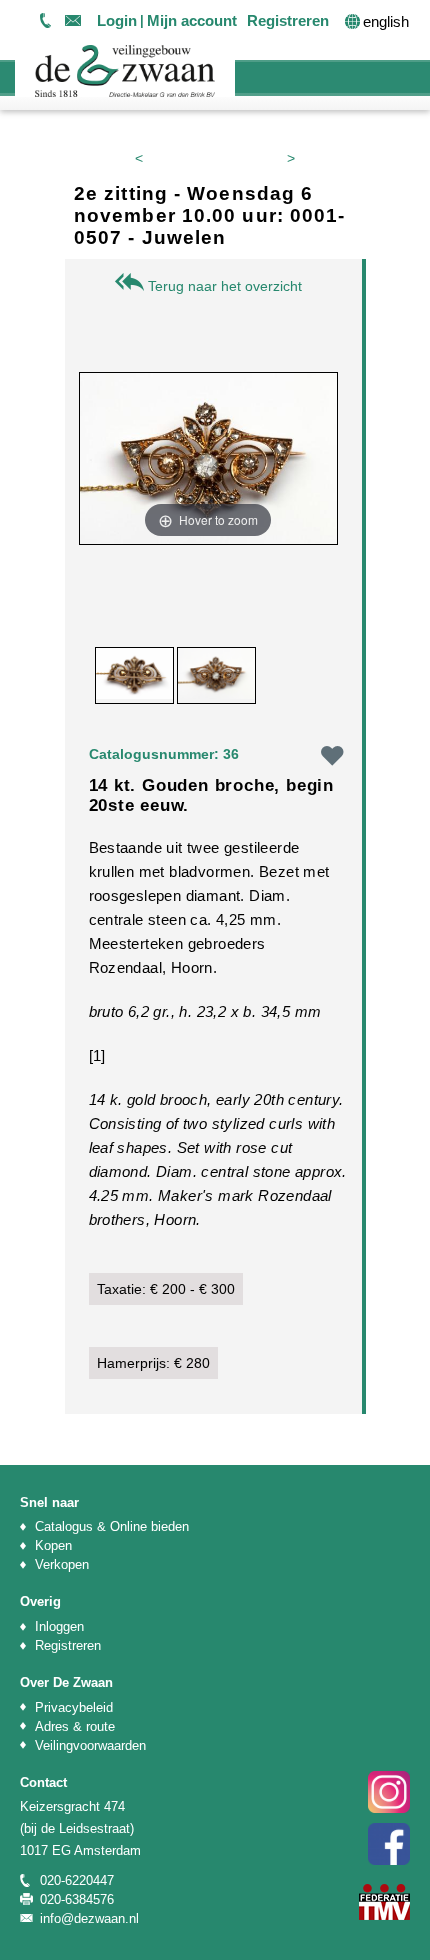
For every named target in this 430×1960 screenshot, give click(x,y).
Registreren (288, 20)
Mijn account (192, 20)
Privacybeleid (74, 1707)
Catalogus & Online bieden (112, 1526)
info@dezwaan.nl (73, 20)
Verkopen (62, 1564)
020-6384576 (77, 1899)
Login (117, 20)
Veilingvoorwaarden (90, 1745)
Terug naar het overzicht (223, 286)
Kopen (53, 1545)
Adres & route (75, 1726)
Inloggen (59, 1626)
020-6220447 (45, 20)
